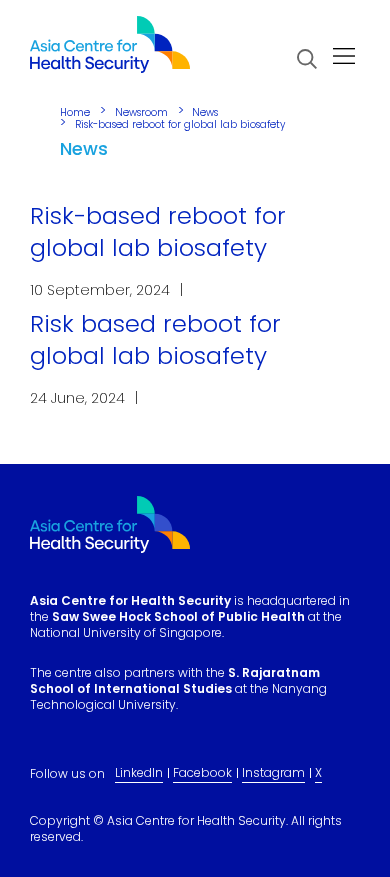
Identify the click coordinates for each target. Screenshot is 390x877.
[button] (307, 59)
